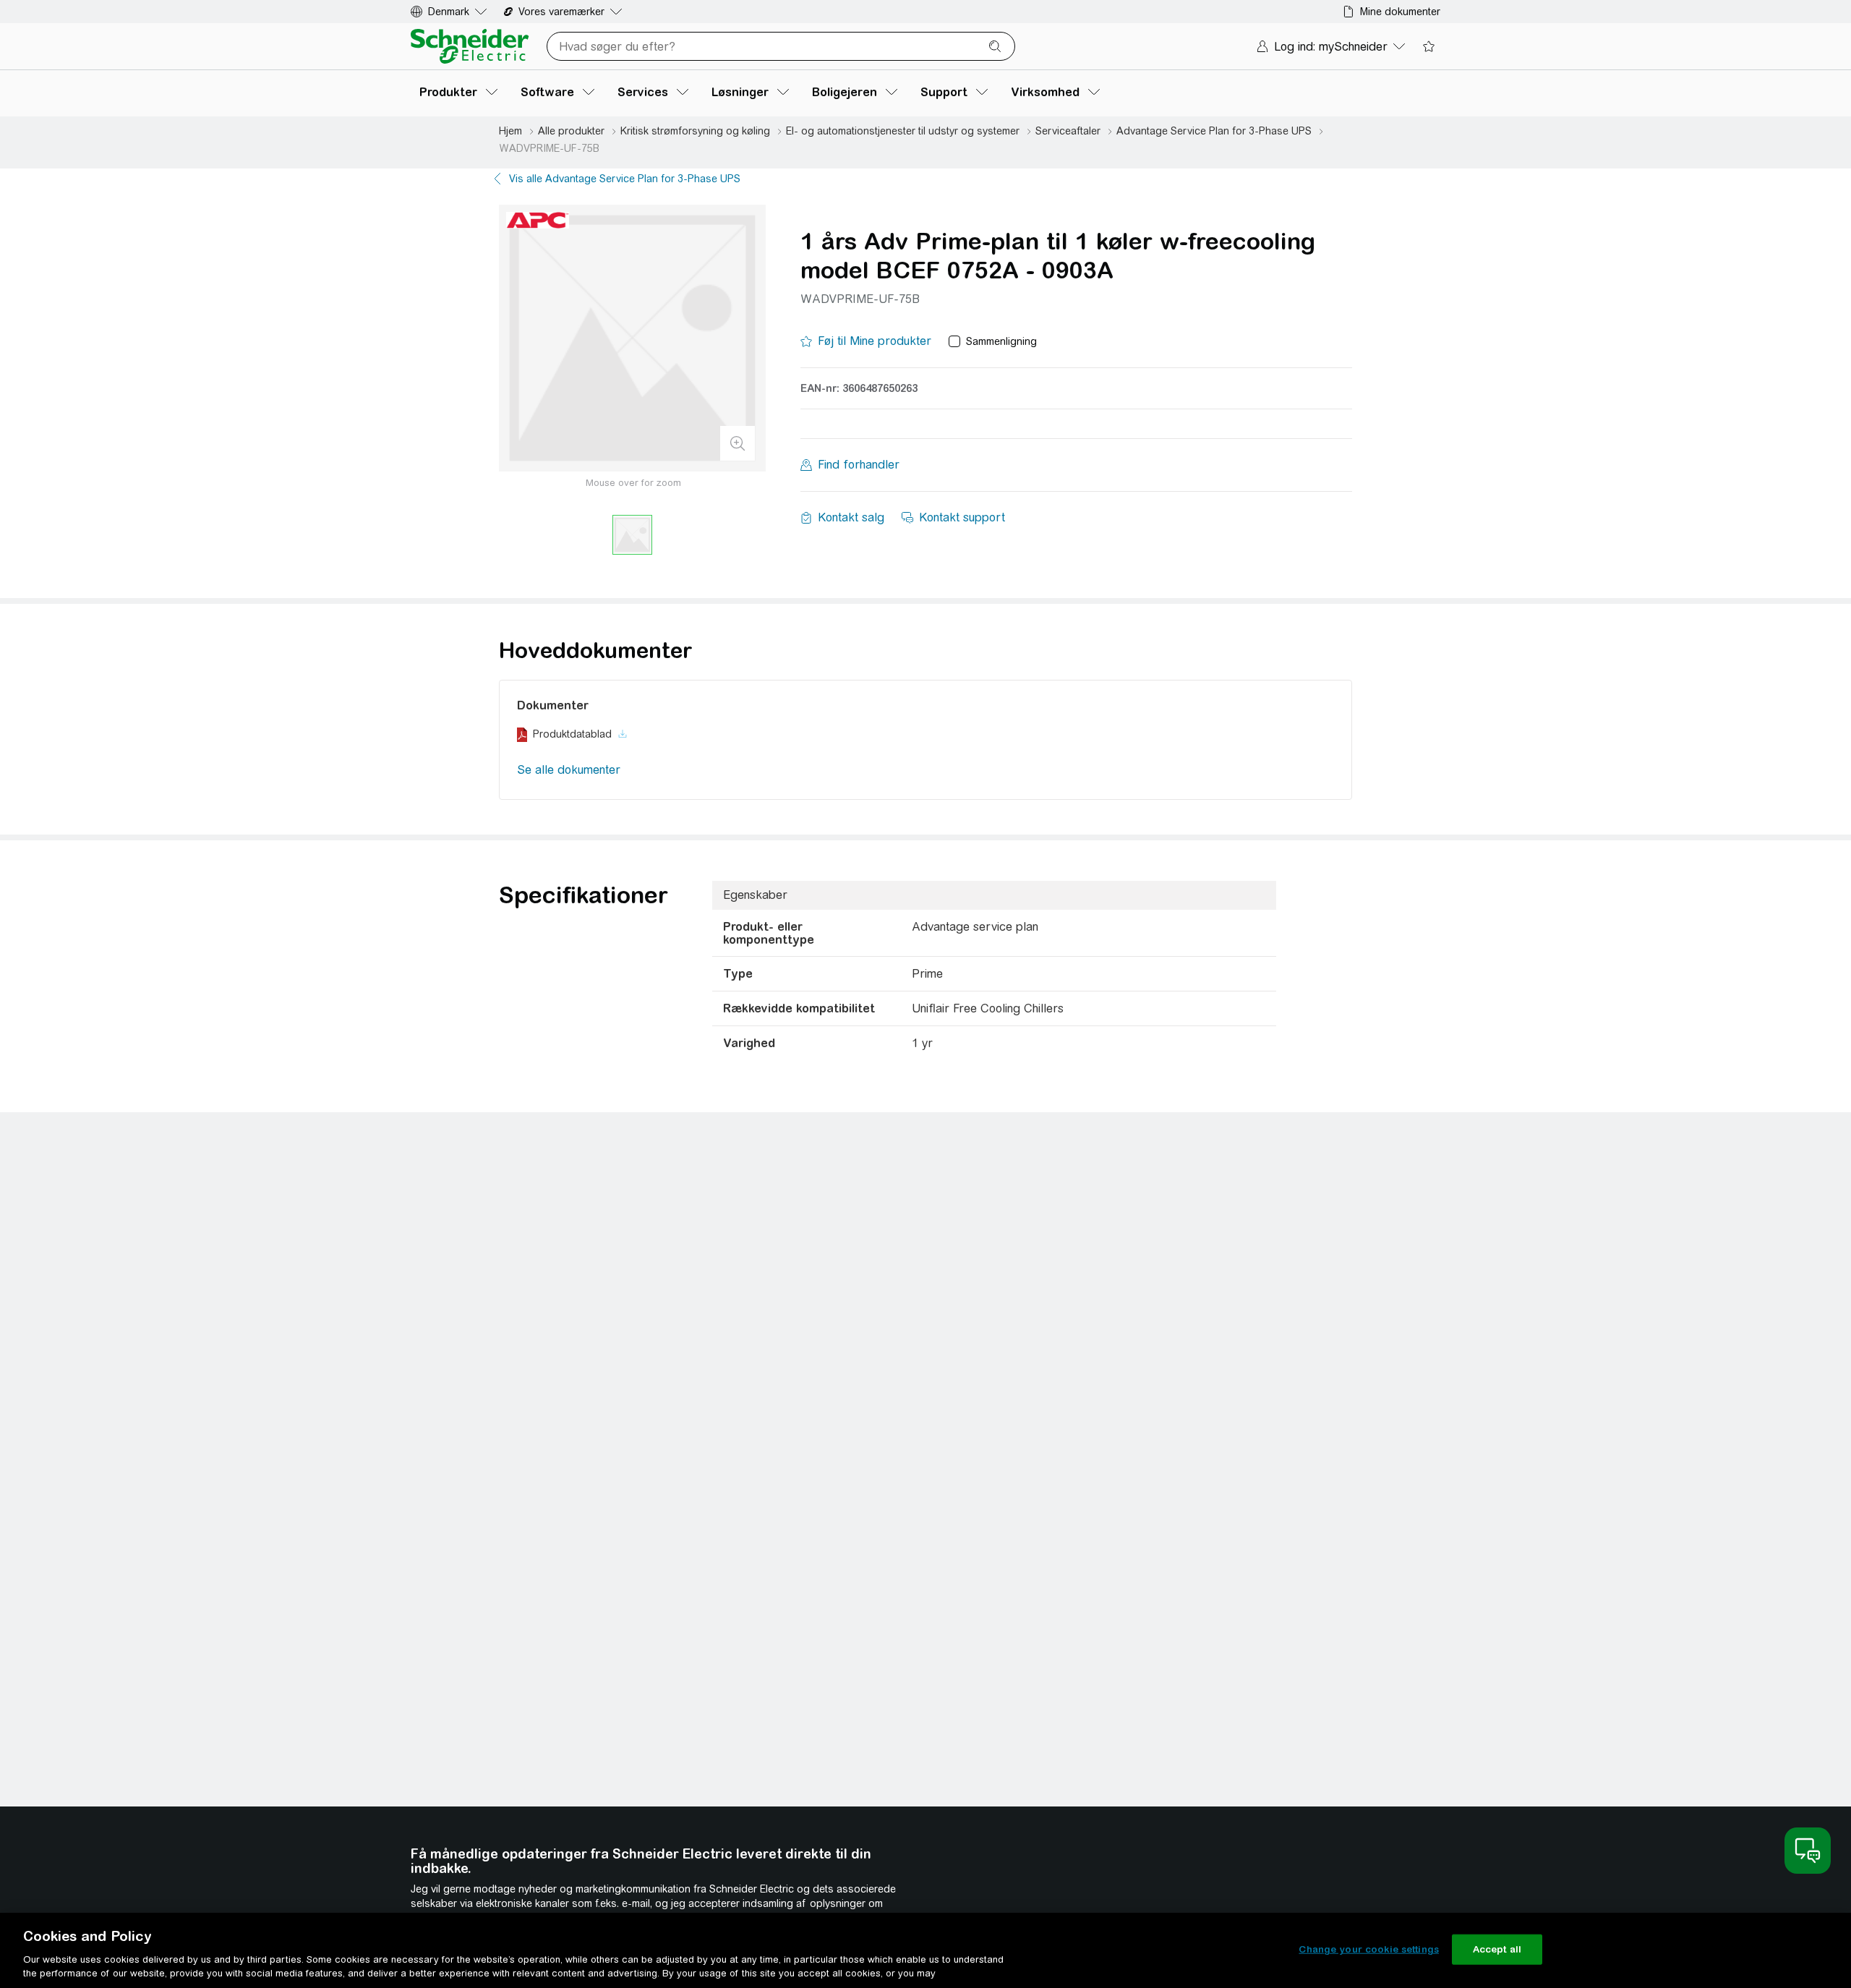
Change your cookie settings (1369, 1949)
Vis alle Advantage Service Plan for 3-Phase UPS (625, 179)
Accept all (1497, 1949)
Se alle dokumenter (569, 770)
